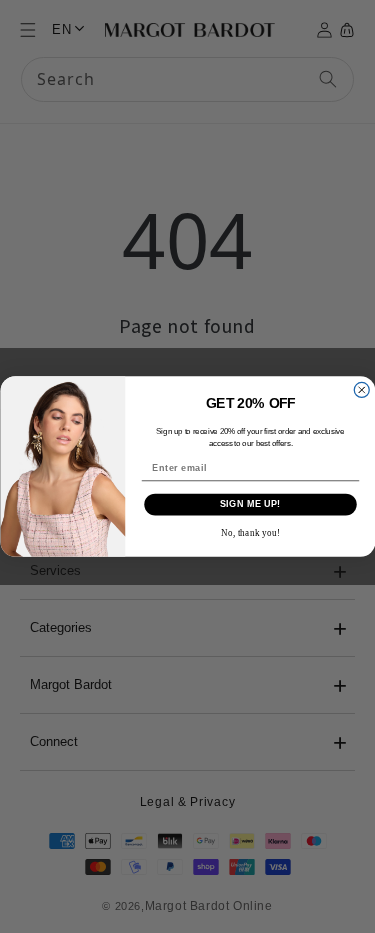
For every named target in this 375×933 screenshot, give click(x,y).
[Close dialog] (361, 389)
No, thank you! (249, 533)
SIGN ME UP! (249, 504)
